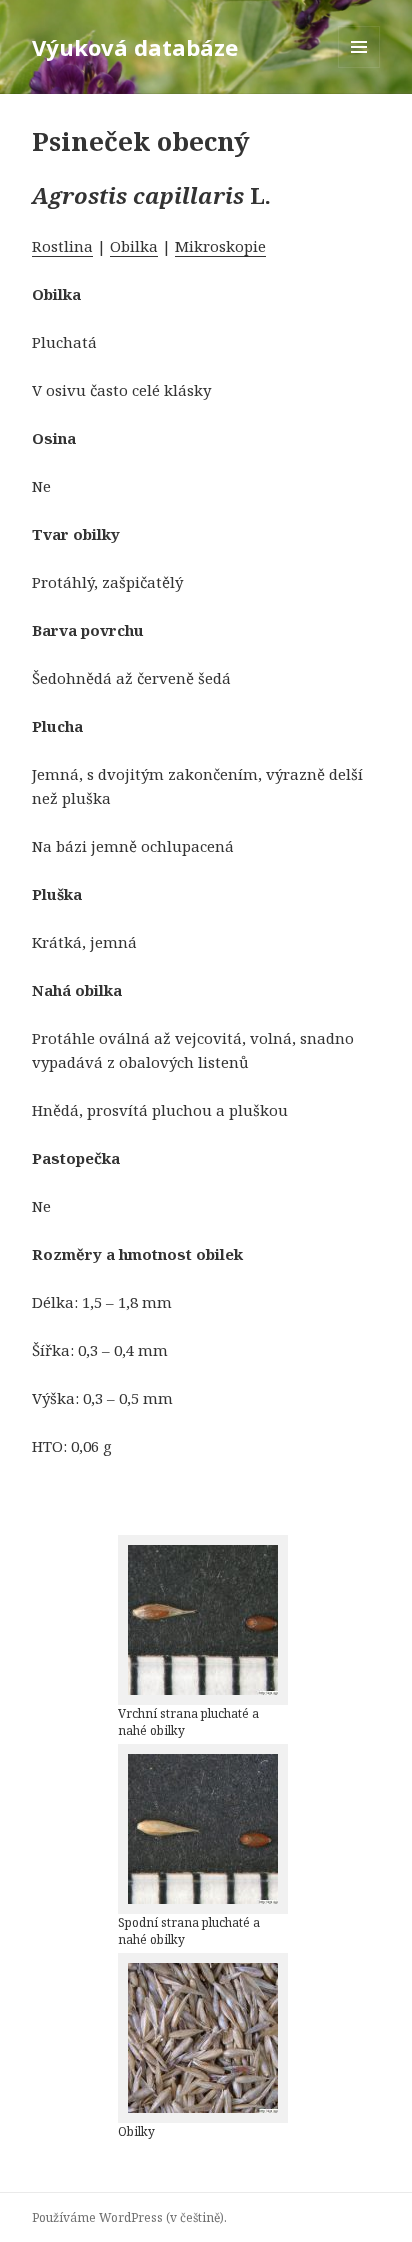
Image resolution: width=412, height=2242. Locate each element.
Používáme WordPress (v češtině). (129, 2217)
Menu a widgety (359, 67)
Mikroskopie (220, 246)
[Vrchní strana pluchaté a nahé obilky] (203, 1620)
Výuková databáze (135, 47)
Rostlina (62, 246)
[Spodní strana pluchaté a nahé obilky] (203, 1829)
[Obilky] (203, 2038)
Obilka (134, 246)
